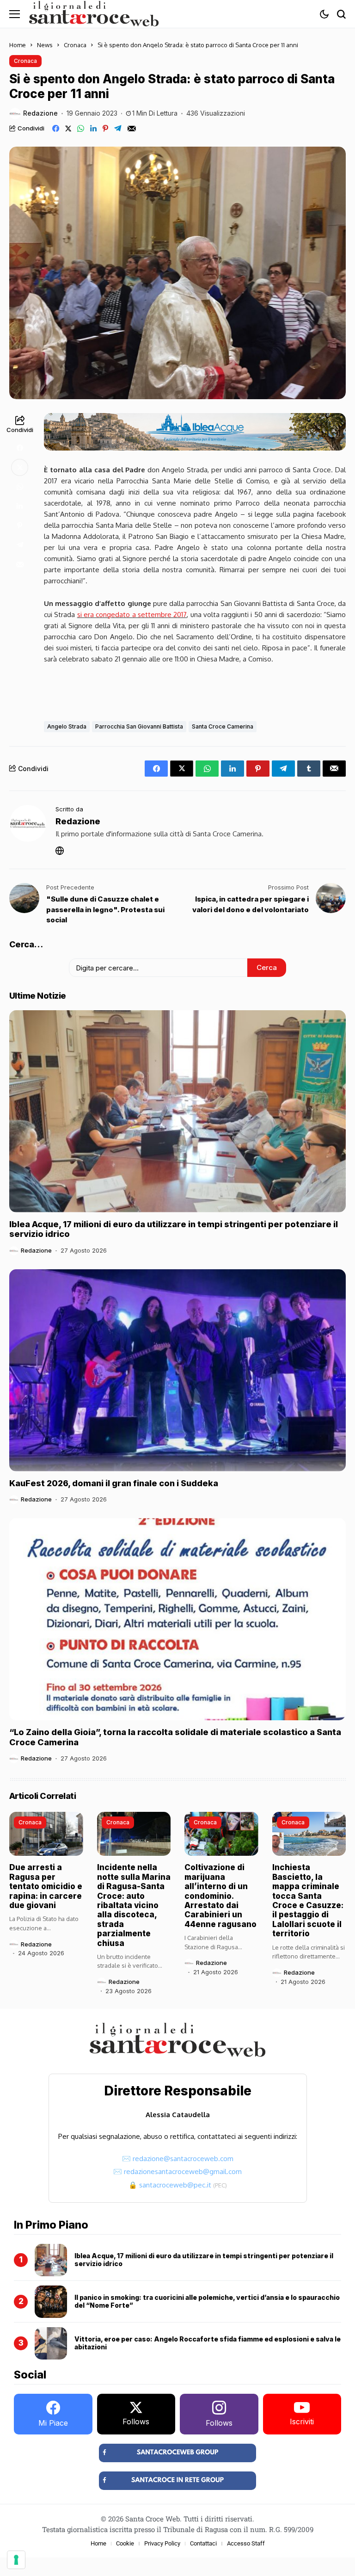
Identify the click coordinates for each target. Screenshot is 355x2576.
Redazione (40, 113)
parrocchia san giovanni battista (139, 726)
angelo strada (67, 726)
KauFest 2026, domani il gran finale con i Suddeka (114, 1483)
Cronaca (75, 45)
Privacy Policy (162, 2543)
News (45, 45)
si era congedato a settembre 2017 (132, 615)
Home (18, 45)
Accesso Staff (246, 2543)
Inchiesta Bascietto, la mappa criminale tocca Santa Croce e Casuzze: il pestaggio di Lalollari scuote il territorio (308, 1900)
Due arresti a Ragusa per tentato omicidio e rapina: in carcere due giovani (46, 1886)
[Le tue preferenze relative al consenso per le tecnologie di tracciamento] (16, 2560)
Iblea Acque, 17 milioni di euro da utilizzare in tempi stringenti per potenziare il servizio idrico (174, 1229)
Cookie (125, 2543)
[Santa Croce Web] (94, 14)
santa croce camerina (223, 726)
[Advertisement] (195, 690)
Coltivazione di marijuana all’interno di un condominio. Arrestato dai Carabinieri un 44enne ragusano (220, 1896)
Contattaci (203, 2543)
